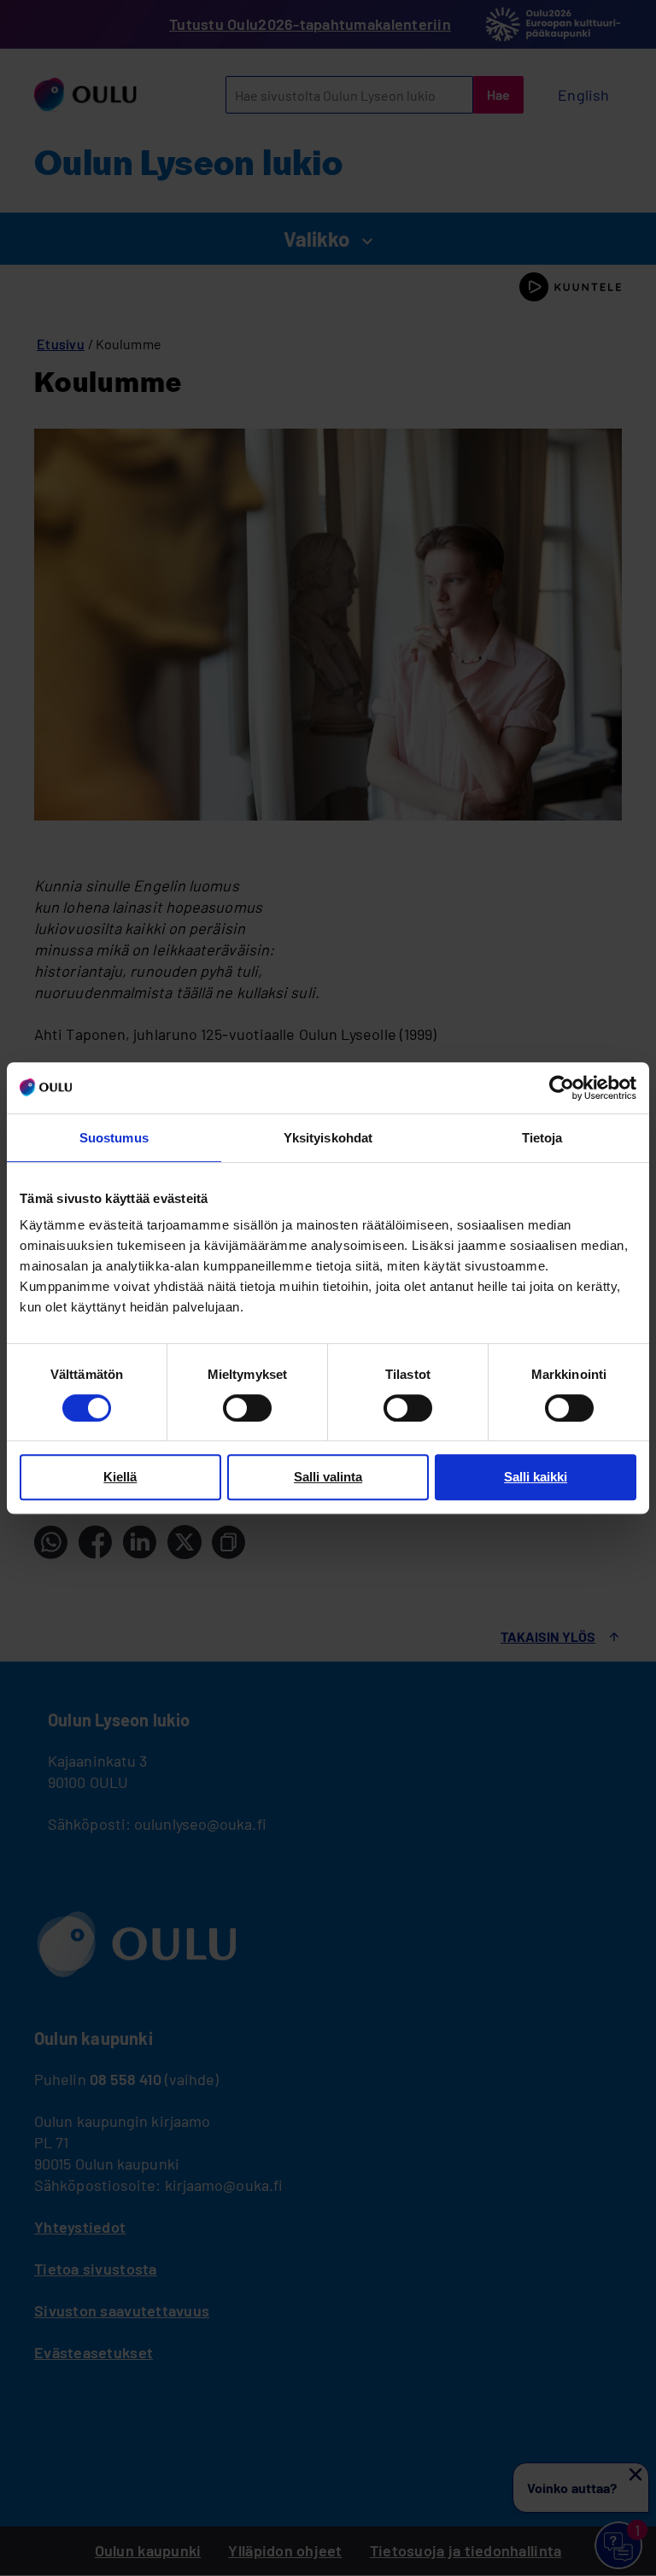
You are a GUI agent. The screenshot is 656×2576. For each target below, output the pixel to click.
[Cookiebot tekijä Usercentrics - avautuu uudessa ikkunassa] (562, 1088)
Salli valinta (328, 1477)
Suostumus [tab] (114, 1138)
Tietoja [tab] (542, 1138)
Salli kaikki (536, 1477)
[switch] (247, 1408)
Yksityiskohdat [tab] (328, 1138)
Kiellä (120, 1477)
